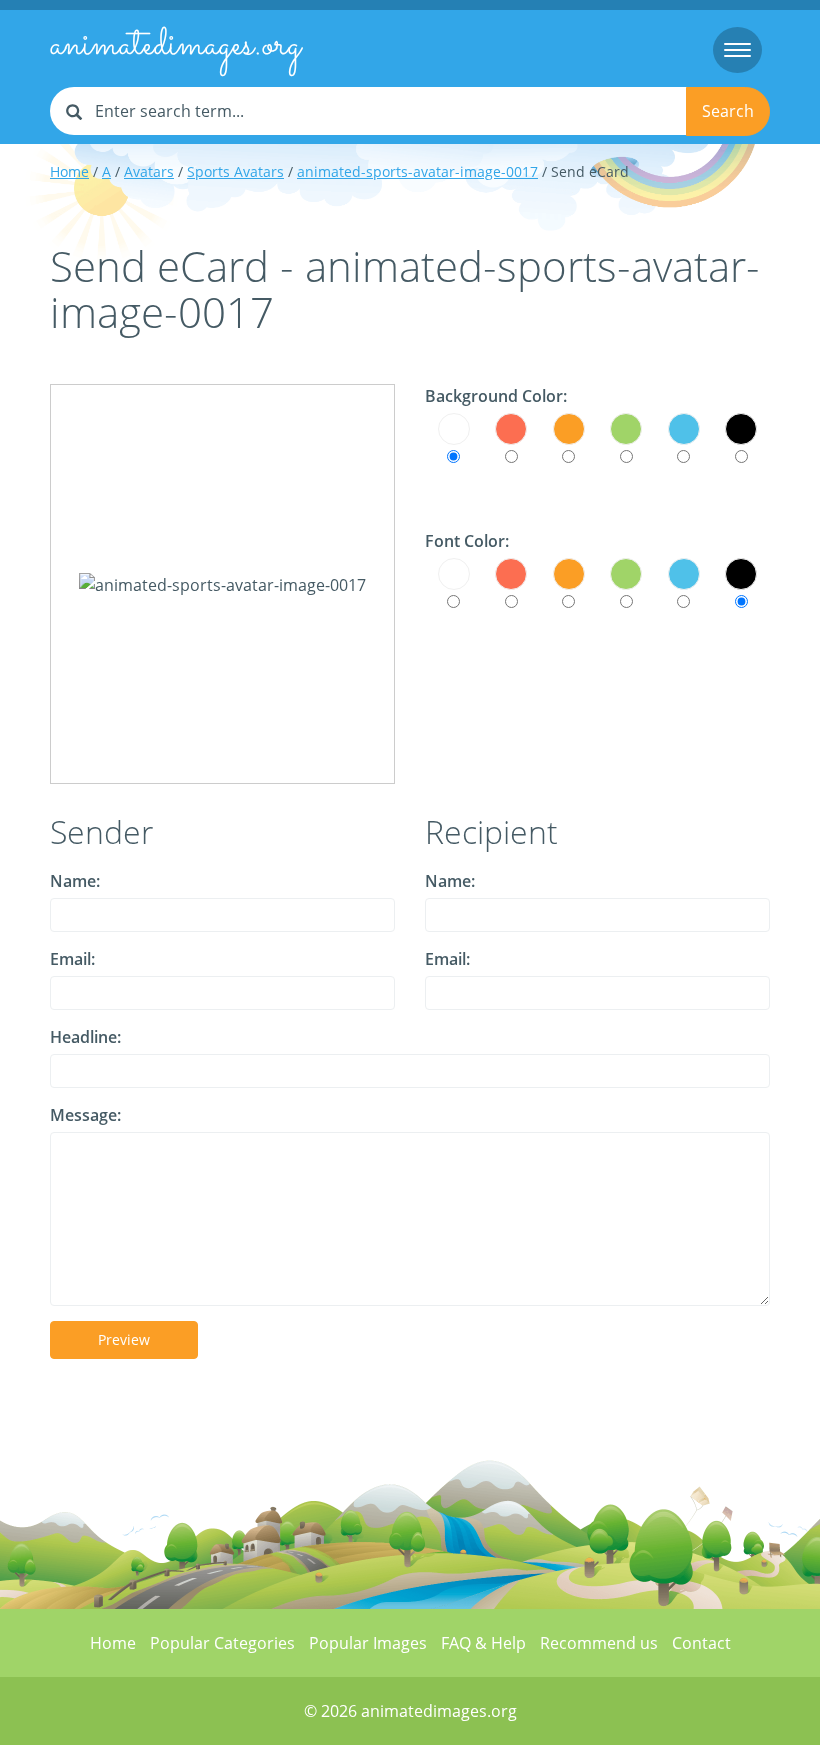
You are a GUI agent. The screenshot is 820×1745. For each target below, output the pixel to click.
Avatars (149, 171)
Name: (75, 881)
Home (69, 171)
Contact (701, 1643)
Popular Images (368, 1643)
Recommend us (599, 1643)
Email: (72, 959)
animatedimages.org (175, 46)
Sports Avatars (235, 171)
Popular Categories (222, 1643)
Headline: (85, 1037)
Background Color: (496, 396)
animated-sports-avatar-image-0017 (417, 171)
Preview (124, 1339)
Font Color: (467, 541)
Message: (85, 1115)
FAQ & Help (483, 1643)
